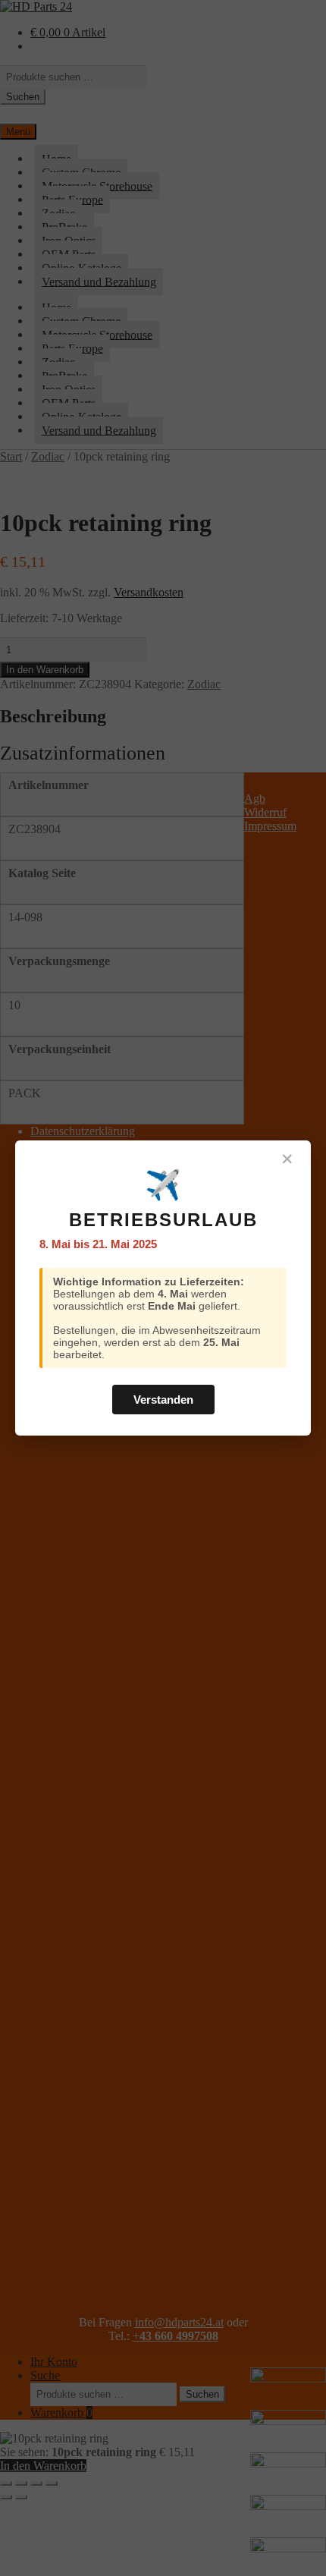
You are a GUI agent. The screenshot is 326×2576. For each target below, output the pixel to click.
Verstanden (163, 1400)
